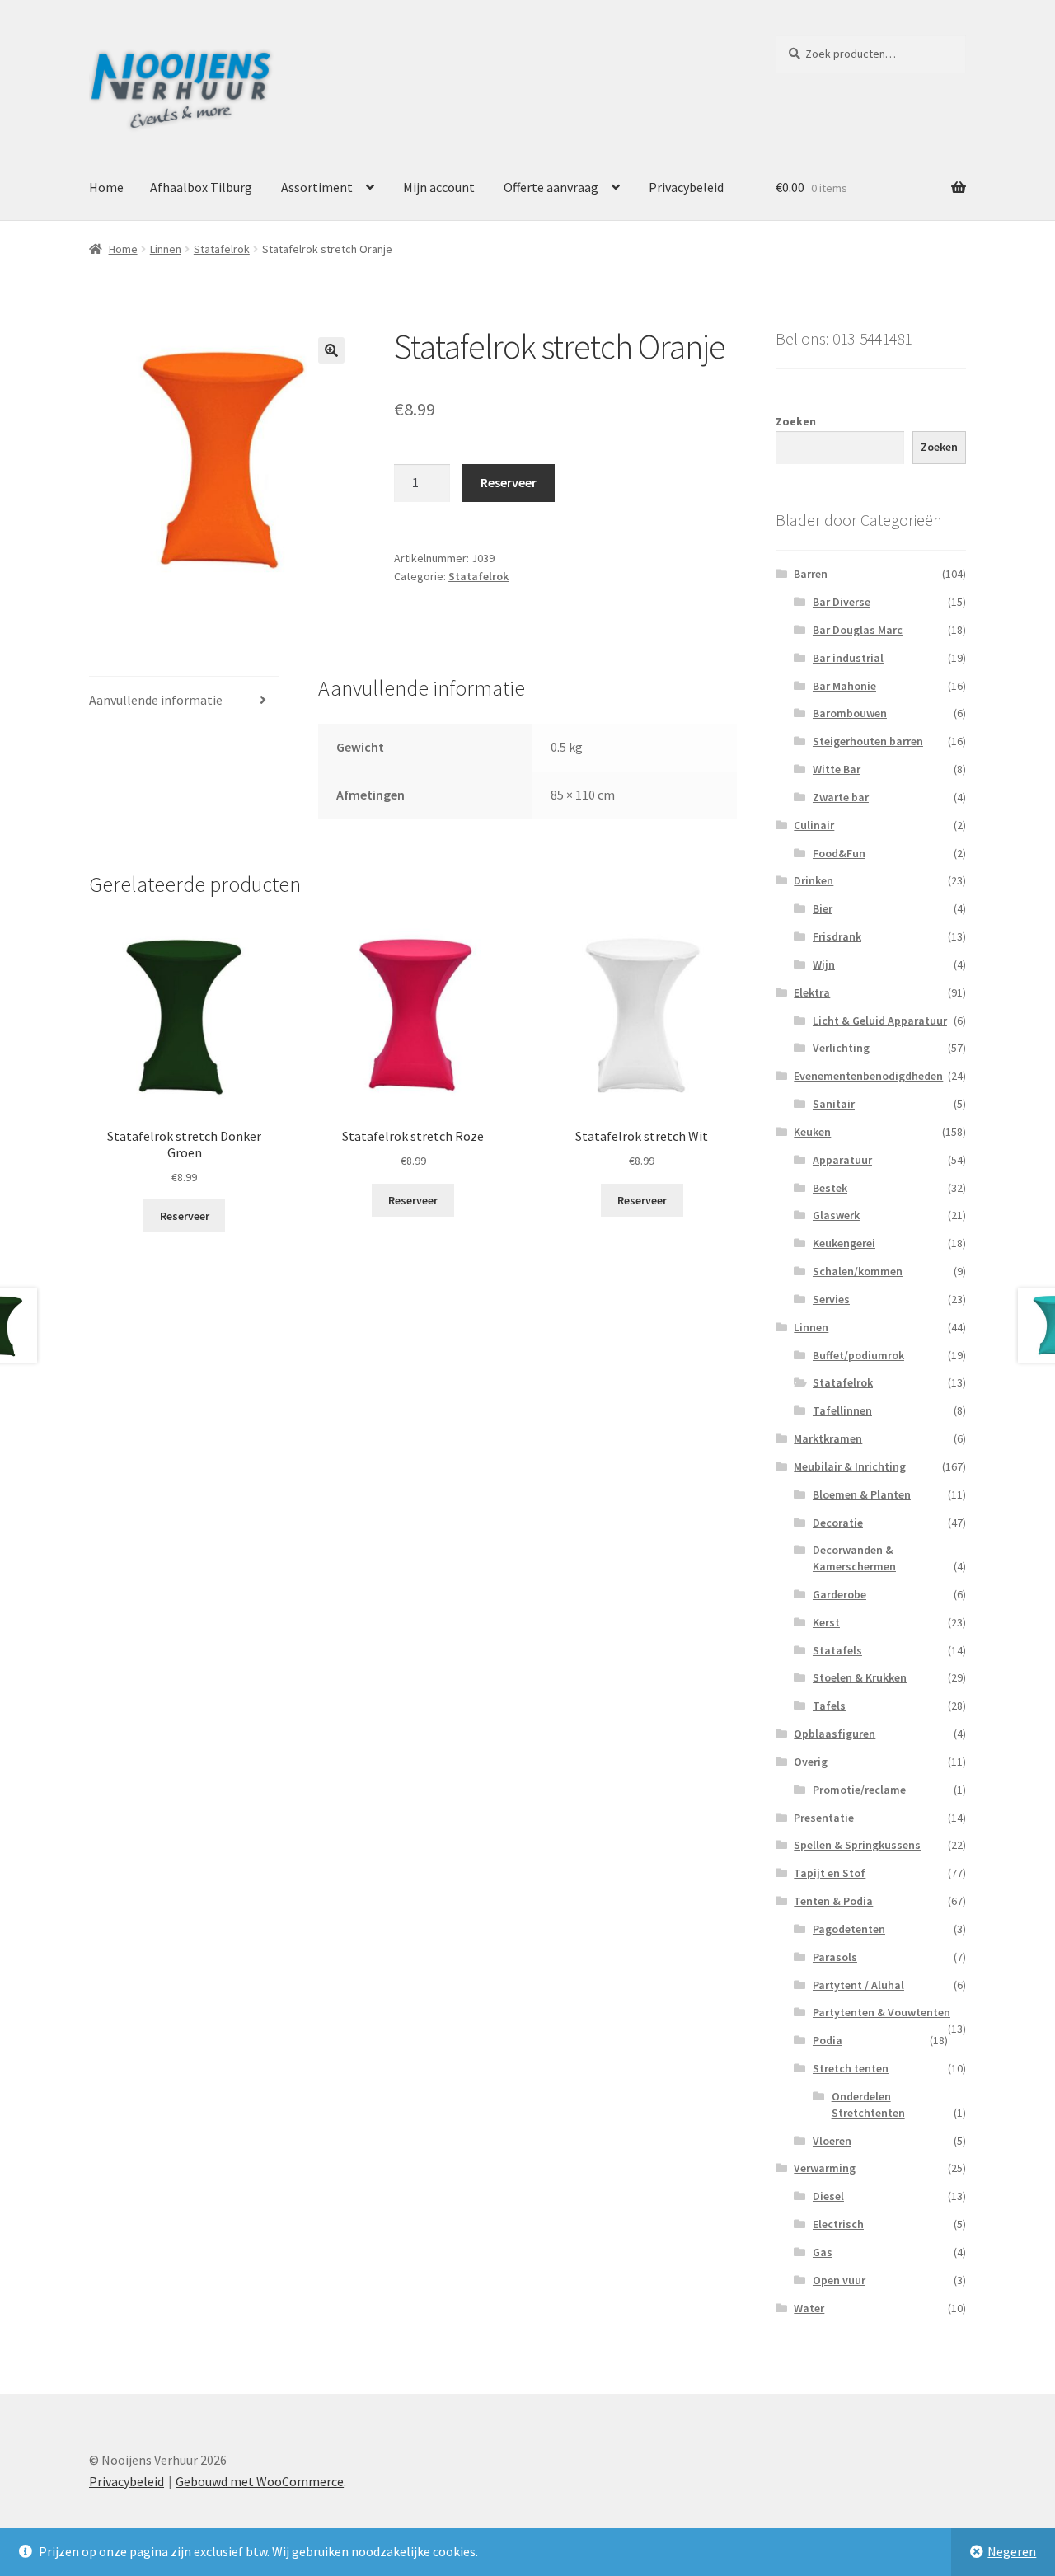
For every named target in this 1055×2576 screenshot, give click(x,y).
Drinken (814, 880)
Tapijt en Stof (830, 1873)
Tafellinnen (842, 1410)
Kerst (826, 1622)
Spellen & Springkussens (857, 1845)
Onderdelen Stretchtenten (868, 2104)
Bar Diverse (842, 602)
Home (106, 187)
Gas (823, 2252)
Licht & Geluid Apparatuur (880, 1021)
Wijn (824, 964)
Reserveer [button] (185, 1216)
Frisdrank (837, 936)
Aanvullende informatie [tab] (156, 700)
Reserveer (509, 482)
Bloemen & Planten (862, 1494)
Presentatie (824, 1818)
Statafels (837, 1650)
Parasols (835, 1957)
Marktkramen (828, 1438)
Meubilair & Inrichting (850, 1466)
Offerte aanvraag (551, 187)
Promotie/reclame (859, 1790)
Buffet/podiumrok (858, 1355)
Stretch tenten (851, 2068)
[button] (331, 350)
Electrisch (838, 2224)
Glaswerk (836, 1215)
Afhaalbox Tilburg (201, 187)
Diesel (828, 2196)
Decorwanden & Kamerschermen (854, 1558)
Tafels (829, 1706)
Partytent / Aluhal (858, 1985)
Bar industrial (848, 658)
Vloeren (832, 2141)
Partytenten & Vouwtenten (882, 2012)
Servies (831, 1299)
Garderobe (839, 1594)
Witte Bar (837, 769)
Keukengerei (844, 1243)
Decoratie (838, 1523)
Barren (811, 574)
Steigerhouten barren (868, 741)
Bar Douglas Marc (858, 630)
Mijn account (439, 187)
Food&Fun (839, 853)
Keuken (812, 1132)
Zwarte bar (841, 797)
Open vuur (839, 2280)
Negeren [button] (1012, 2551)
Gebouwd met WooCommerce (260, 2481)
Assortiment (317, 187)
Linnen (166, 249)
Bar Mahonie (844, 686)
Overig (811, 1762)
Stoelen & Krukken (860, 1677)
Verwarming (825, 2168)
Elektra (812, 992)
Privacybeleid (686, 187)
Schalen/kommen (858, 1271)
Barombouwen (850, 713)
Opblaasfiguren (835, 1734)
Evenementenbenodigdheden (868, 1076)
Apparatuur (842, 1160)
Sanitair (834, 1104)
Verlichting (841, 1048)
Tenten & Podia (833, 1901)
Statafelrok (222, 249)
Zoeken (796, 421)
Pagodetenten (849, 1929)
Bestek (830, 1188)
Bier (823, 908)
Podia (828, 2040)
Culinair (814, 825)
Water (809, 2308)
